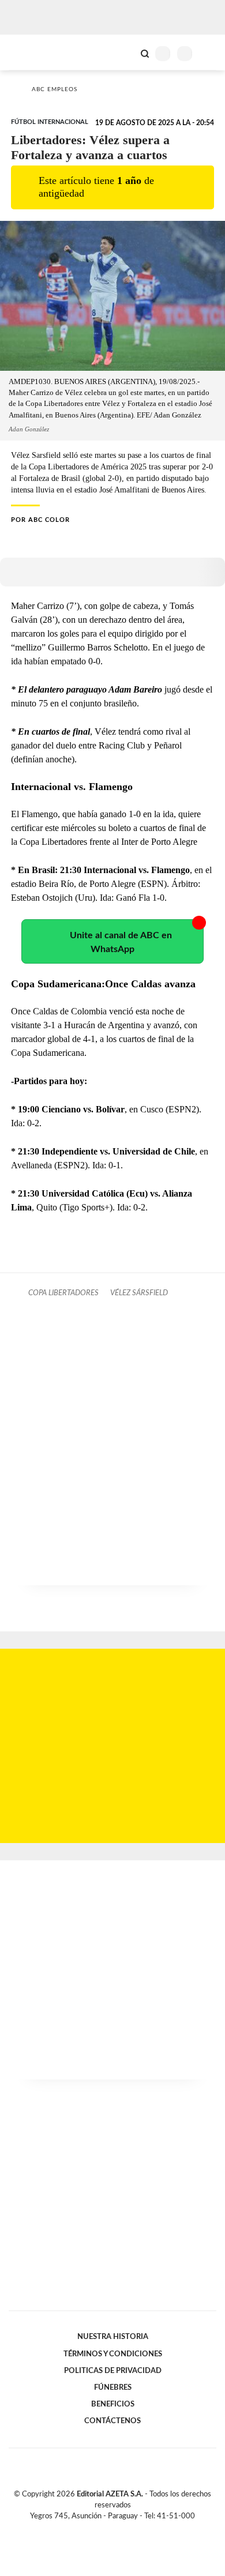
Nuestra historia (113, 2337)
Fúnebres (113, 2387)
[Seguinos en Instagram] (132, 2529)
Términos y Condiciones (113, 2354)
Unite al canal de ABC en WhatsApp (121, 942)
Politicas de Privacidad (113, 2371)
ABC (30, 52)
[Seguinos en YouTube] (120, 2529)
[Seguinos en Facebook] (96, 2529)
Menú (209, 53)
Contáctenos (112, 2421)
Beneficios (113, 2404)
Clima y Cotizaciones (125, 52)
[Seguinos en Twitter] (108, 2529)
